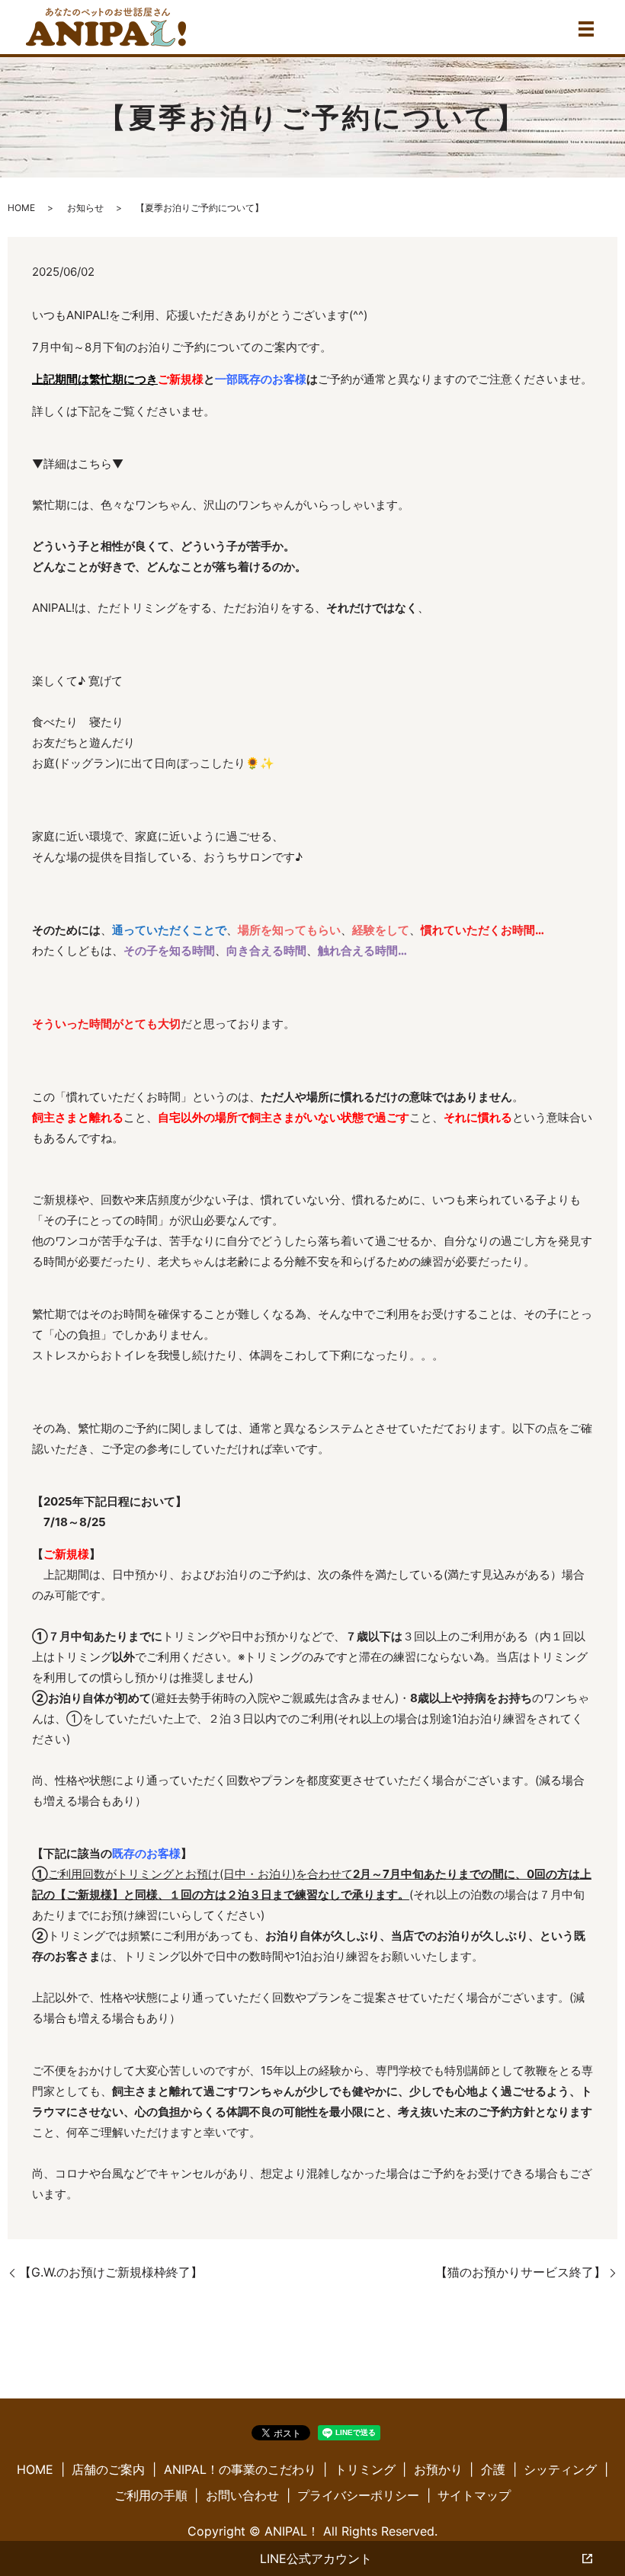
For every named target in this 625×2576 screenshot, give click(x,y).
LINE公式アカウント (316, 2558)
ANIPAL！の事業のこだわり (240, 2469)
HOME (21, 208)
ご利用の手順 (151, 2495)
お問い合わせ (242, 2495)
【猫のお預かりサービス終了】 (521, 2272)
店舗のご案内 (108, 2469)
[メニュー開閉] (586, 29)
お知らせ (85, 208)
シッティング (560, 2469)
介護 (493, 2469)
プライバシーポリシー (358, 2495)
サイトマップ (474, 2495)
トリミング (365, 2469)
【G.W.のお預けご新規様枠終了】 (111, 2272)
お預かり (438, 2469)
